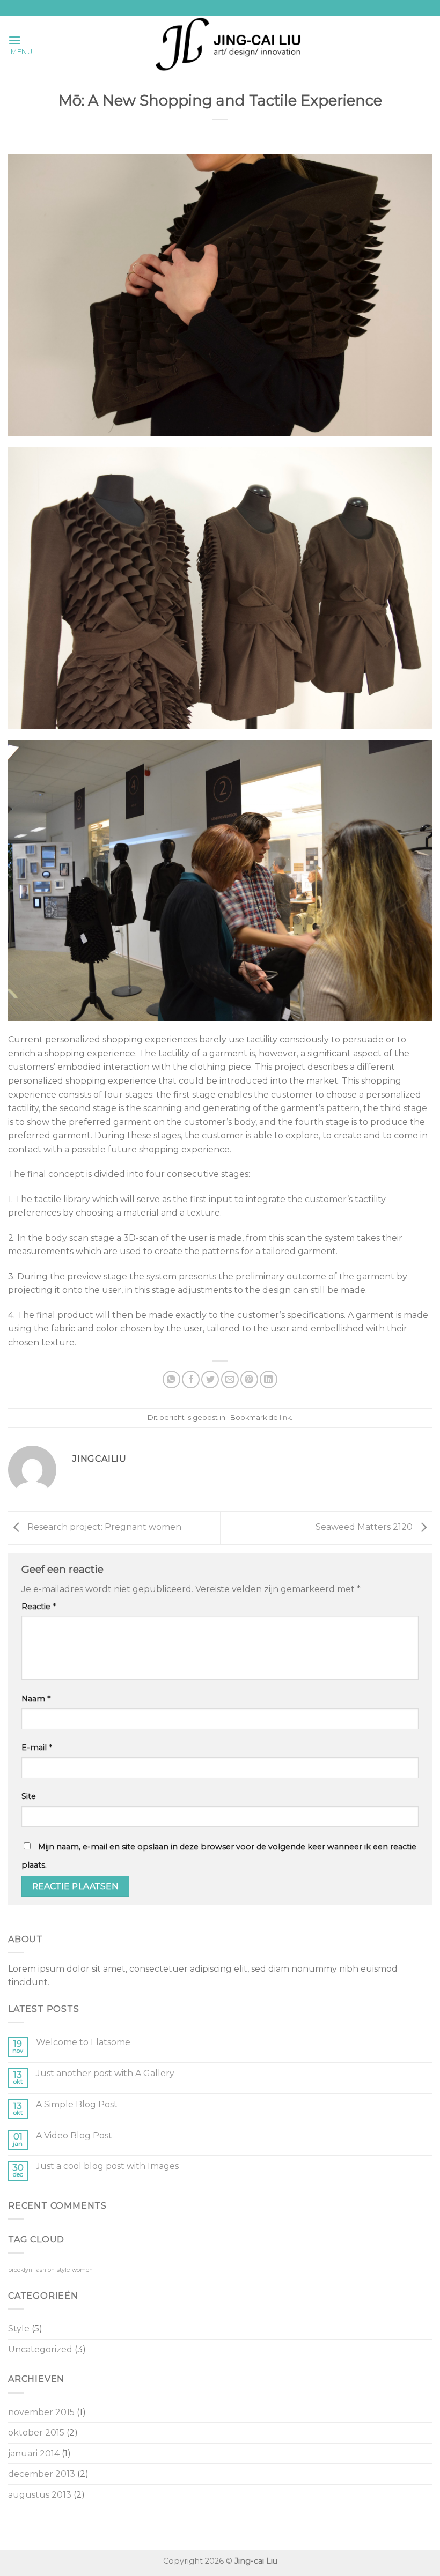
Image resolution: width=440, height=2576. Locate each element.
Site (29, 1796)
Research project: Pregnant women (103, 1527)
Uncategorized (40, 2349)
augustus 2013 (40, 2495)
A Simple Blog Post (77, 2104)
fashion (45, 2270)
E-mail (37, 1748)
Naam (36, 1699)
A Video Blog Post (74, 2135)
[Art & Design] (229, 44)
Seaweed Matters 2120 (365, 1527)
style (63, 2270)
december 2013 (42, 2474)
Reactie (39, 1607)
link (285, 1417)
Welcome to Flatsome (83, 2042)
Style (19, 2329)
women (82, 2270)
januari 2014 (34, 2453)
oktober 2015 (36, 2433)
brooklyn (20, 2270)
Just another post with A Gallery (105, 2073)
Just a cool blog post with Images (107, 2166)
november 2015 (41, 2412)
